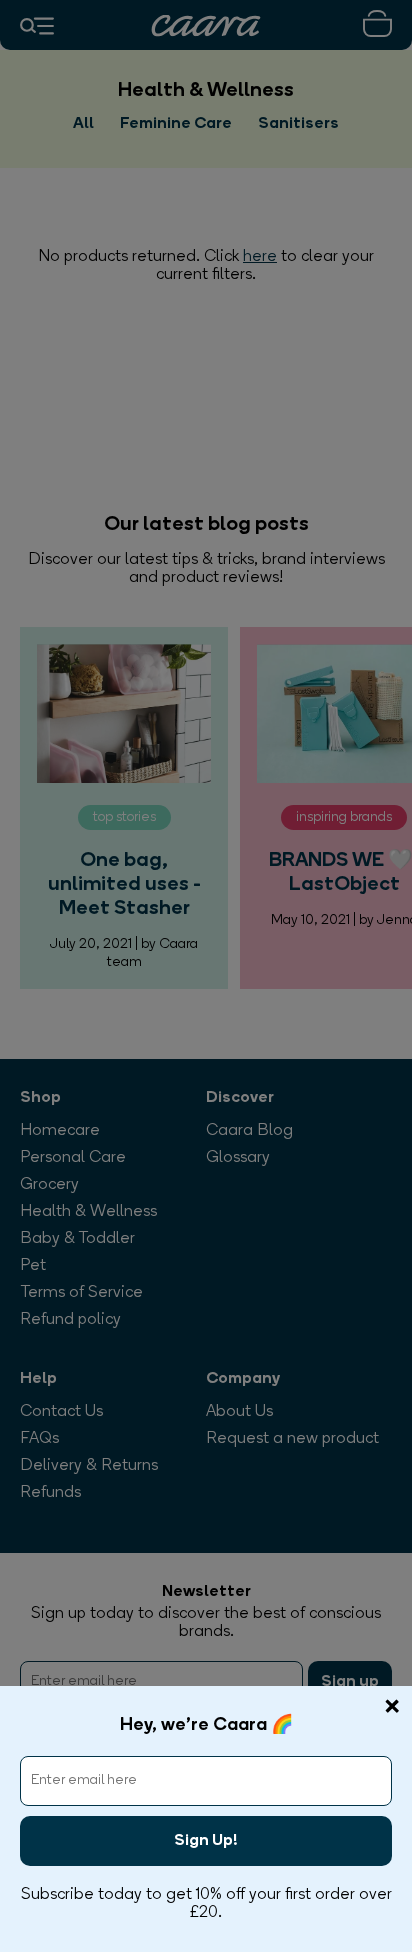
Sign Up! (206, 1841)
